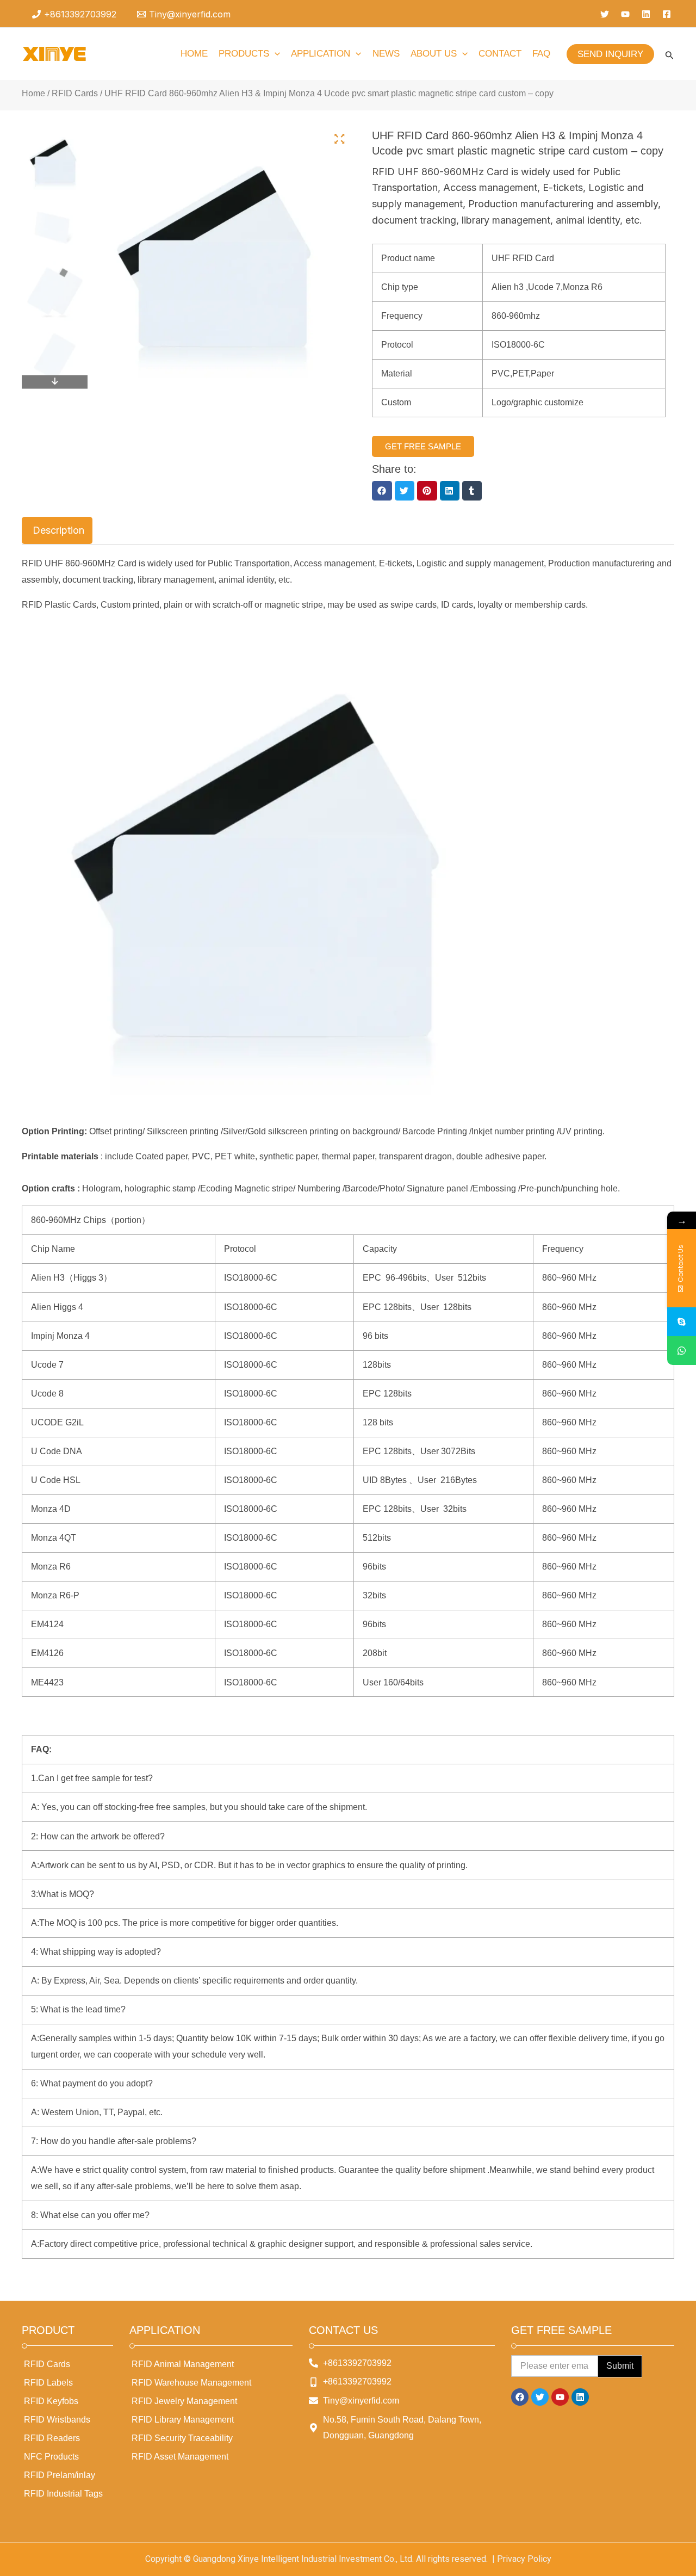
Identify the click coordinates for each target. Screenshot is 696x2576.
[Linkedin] (646, 14)
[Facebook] (667, 14)
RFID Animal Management (183, 2364)
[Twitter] (605, 14)
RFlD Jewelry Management (184, 2401)
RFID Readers (52, 2438)
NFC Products (51, 2457)
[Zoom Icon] (340, 139)
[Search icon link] (670, 57)
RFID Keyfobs (51, 2401)
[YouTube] (625, 14)
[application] (275, 54)
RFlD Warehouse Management (191, 2383)
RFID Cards (75, 93)
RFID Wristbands (57, 2420)
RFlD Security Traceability (182, 2438)
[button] (382, 491)
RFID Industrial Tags (63, 2494)
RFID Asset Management (180, 2457)
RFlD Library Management (183, 2420)
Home (33, 93)
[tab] (57, 530)
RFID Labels (48, 2383)
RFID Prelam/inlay (60, 2475)
